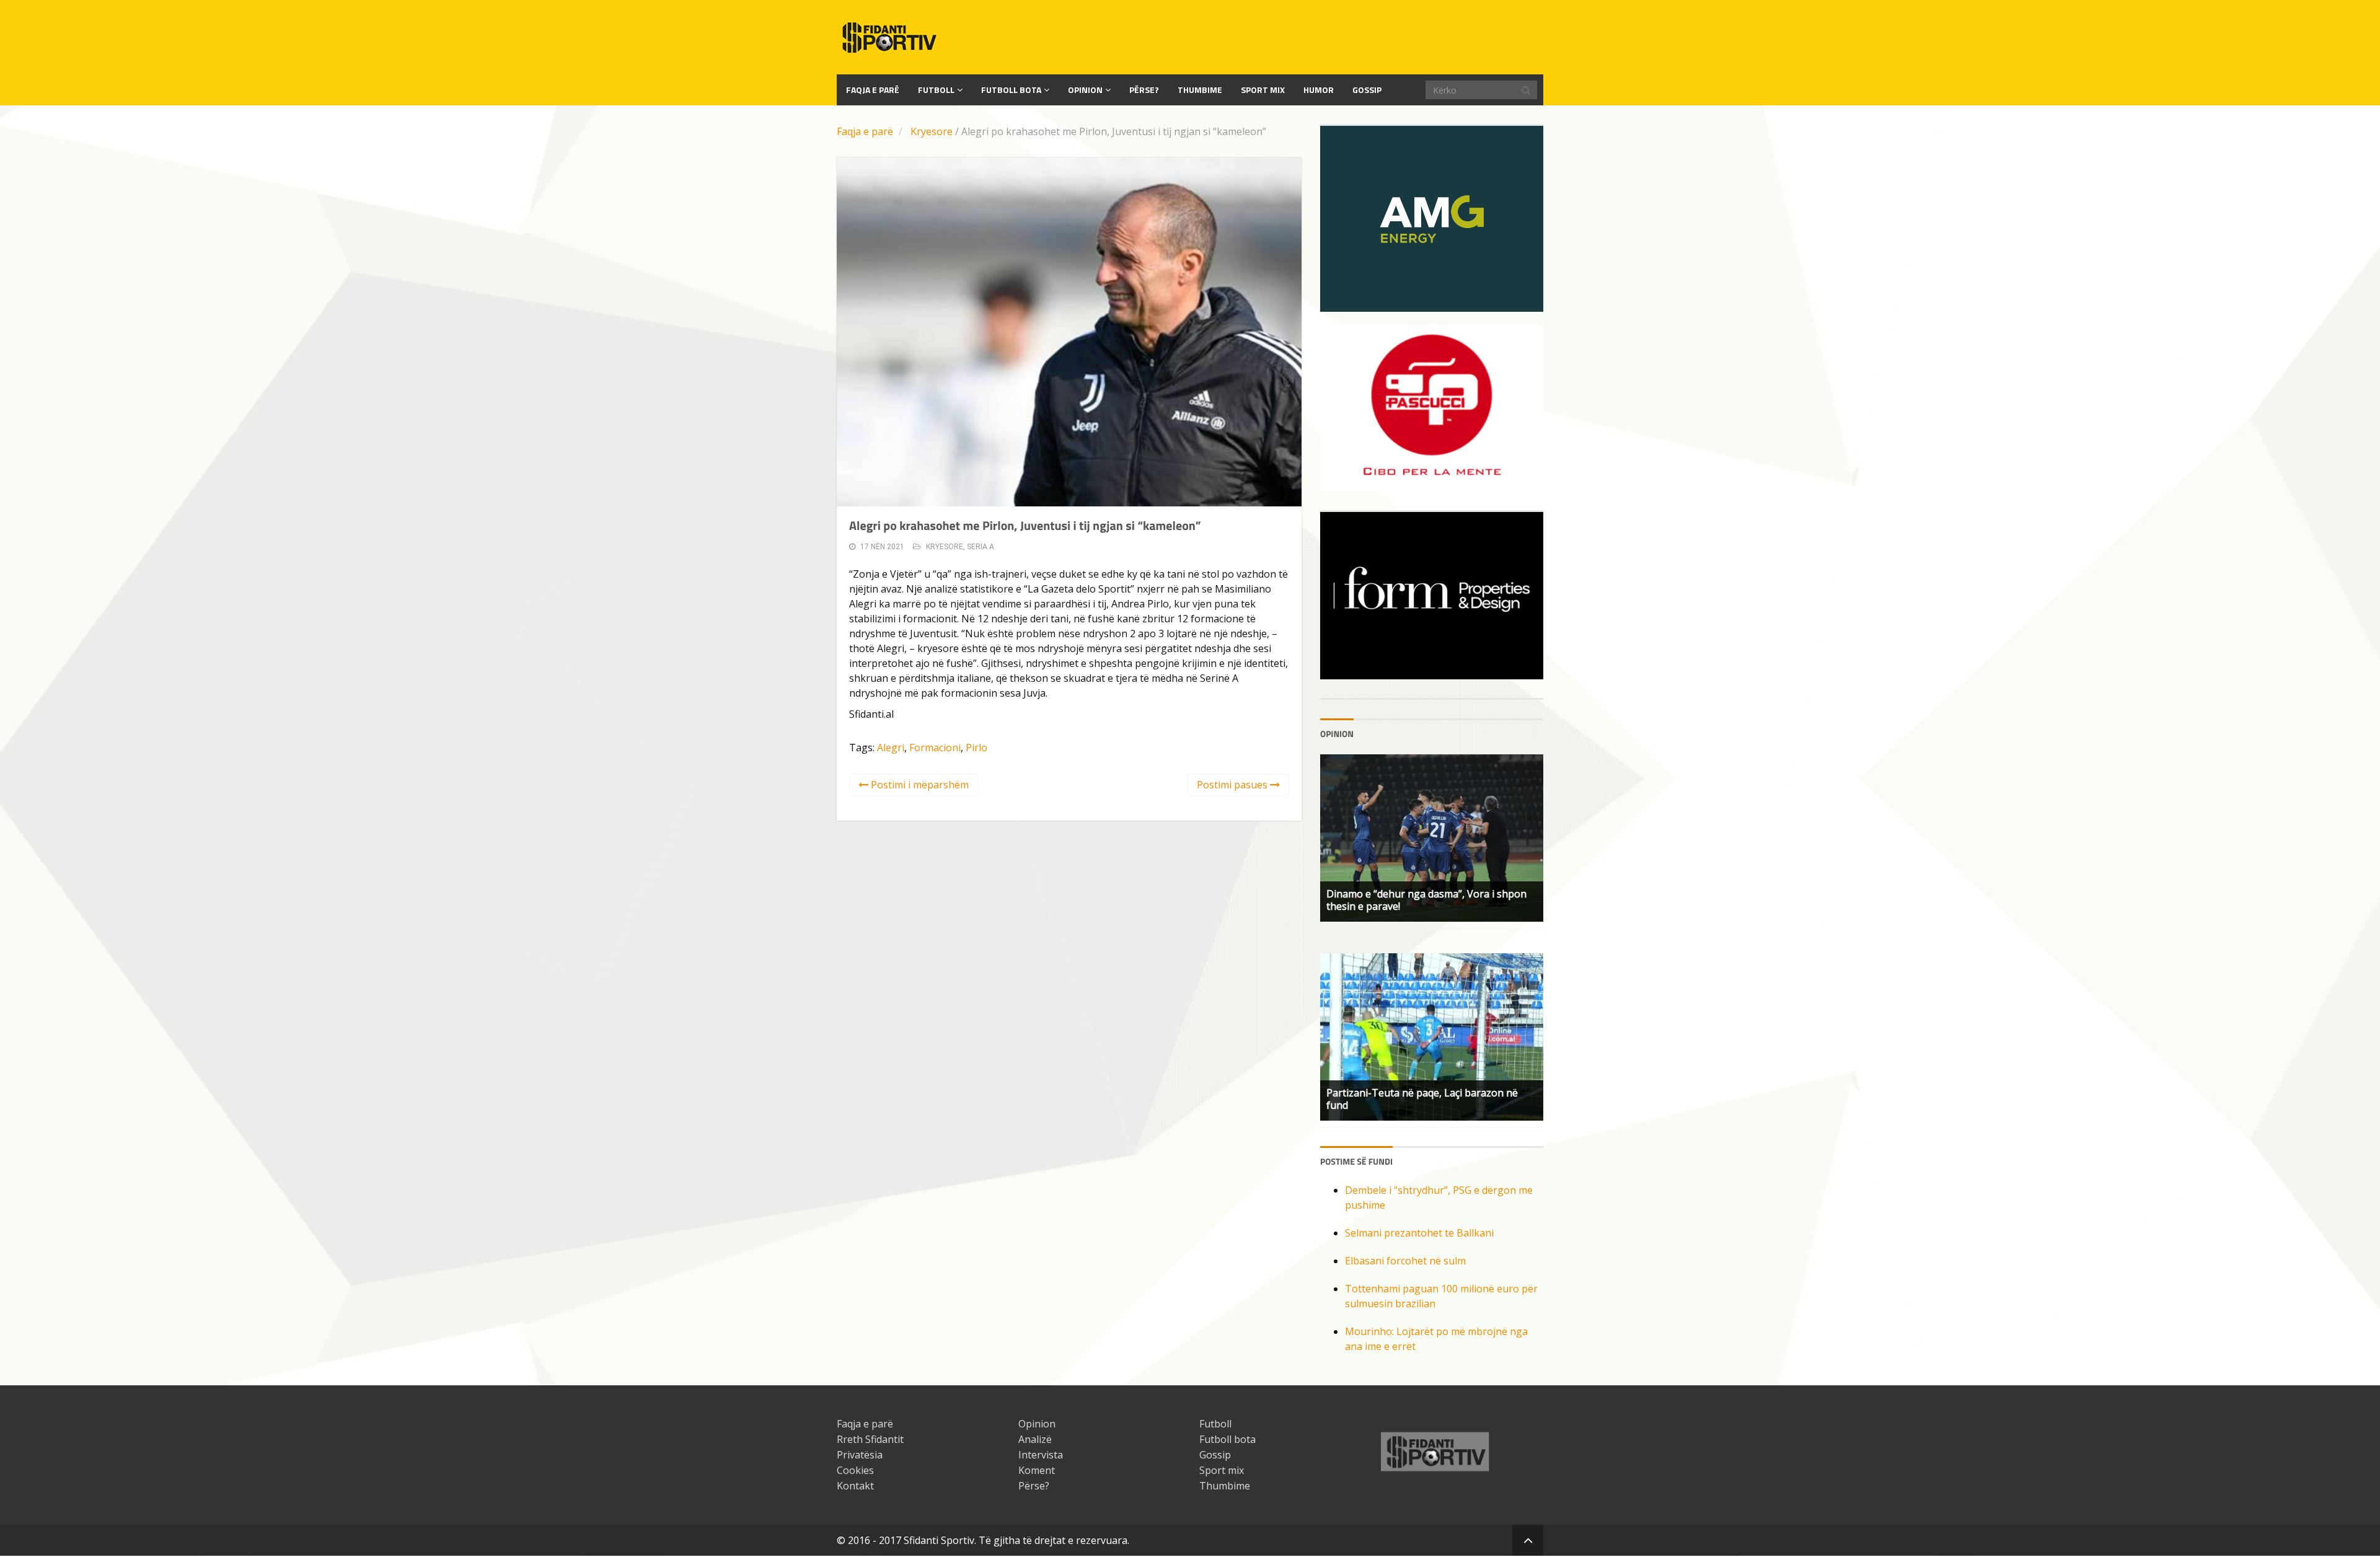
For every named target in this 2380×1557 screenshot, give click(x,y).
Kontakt (855, 1486)
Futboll (936, 90)
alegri (891, 748)
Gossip (1367, 90)
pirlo (976, 748)
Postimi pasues (1233, 785)
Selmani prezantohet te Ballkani (1419, 1233)
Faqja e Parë (873, 90)
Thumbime (1200, 90)
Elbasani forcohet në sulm (1405, 1261)
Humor (1319, 90)
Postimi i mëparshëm (919, 785)
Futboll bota (1011, 90)
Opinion (1085, 90)
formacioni (935, 748)
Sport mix (1263, 90)
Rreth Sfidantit (870, 1439)
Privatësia (860, 1455)
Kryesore (932, 131)
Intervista (1041, 1455)
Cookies (855, 1470)
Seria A (981, 547)
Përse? (1144, 90)
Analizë (1035, 1439)
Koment (1037, 1470)
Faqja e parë (865, 131)
